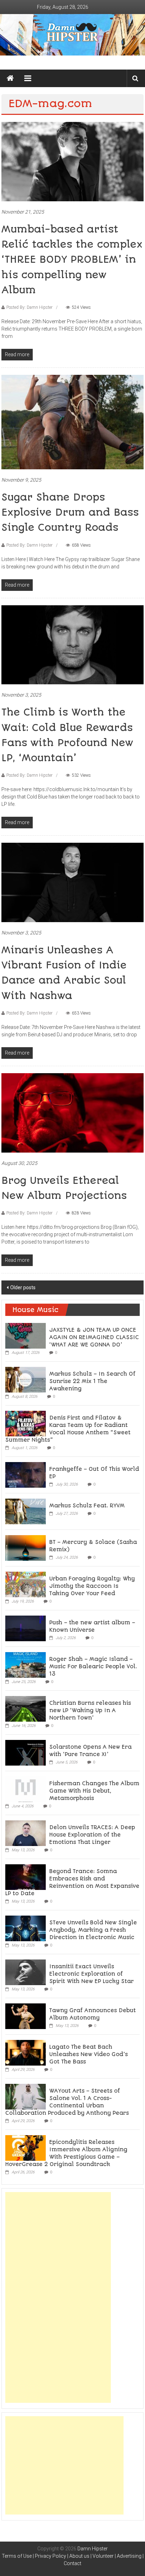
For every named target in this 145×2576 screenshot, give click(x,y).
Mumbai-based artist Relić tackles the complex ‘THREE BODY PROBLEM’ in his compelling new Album (72, 260)
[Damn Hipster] (72, 35)
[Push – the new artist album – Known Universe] (26, 1628)
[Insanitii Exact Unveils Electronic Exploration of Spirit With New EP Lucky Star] (26, 1972)
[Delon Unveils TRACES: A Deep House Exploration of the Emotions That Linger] (26, 1833)
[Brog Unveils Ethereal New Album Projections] (72, 1112)
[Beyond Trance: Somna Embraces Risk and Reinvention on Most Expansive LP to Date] (26, 1877)
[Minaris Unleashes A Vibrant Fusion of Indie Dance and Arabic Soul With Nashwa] (72, 882)
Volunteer (103, 2556)
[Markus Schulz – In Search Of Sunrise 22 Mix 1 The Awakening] (26, 1379)
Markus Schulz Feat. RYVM (87, 1506)
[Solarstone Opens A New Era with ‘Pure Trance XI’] (26, 1752)
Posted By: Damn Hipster (29, 307)
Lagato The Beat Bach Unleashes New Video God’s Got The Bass (89, 2054)
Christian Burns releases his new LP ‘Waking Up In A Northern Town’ (90, 1710)
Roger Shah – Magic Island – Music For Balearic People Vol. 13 (93, 1667)
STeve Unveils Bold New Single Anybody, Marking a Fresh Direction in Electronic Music (93, 1930)
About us (79, 2556)
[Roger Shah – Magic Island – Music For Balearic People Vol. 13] (26, 1664)
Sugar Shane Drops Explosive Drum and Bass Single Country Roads (70, 512)
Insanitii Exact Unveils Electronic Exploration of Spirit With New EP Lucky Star (92, 1974)
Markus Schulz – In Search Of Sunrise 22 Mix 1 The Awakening (92, 1381)
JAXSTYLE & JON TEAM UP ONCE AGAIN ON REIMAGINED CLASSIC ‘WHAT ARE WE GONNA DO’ (94, 1337)
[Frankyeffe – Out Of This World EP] (26, 1474)
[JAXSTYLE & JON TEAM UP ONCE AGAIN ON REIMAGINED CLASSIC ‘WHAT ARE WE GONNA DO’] (26, 1335)
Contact (72, 2563)
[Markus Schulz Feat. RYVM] (26, 1511)
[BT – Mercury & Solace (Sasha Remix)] (26, 1547)
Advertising (129, 2556)
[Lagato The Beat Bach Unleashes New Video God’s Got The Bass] (26, 2052)
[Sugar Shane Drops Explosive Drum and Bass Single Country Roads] (72, 422)
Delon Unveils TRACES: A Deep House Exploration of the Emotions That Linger (92, 1835)
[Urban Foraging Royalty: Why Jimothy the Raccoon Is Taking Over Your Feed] (26, 1584)
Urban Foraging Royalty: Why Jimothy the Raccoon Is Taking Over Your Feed (92, 1586)
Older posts (23, 1287)
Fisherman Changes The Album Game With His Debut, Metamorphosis (94, 1791)
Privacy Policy (51, 2556)
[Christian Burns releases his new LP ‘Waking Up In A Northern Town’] (26, 1708)
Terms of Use (17, 2556)
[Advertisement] (58, 2297)
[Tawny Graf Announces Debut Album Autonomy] (26, 2016)
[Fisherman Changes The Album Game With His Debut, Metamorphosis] (26, 1789)
